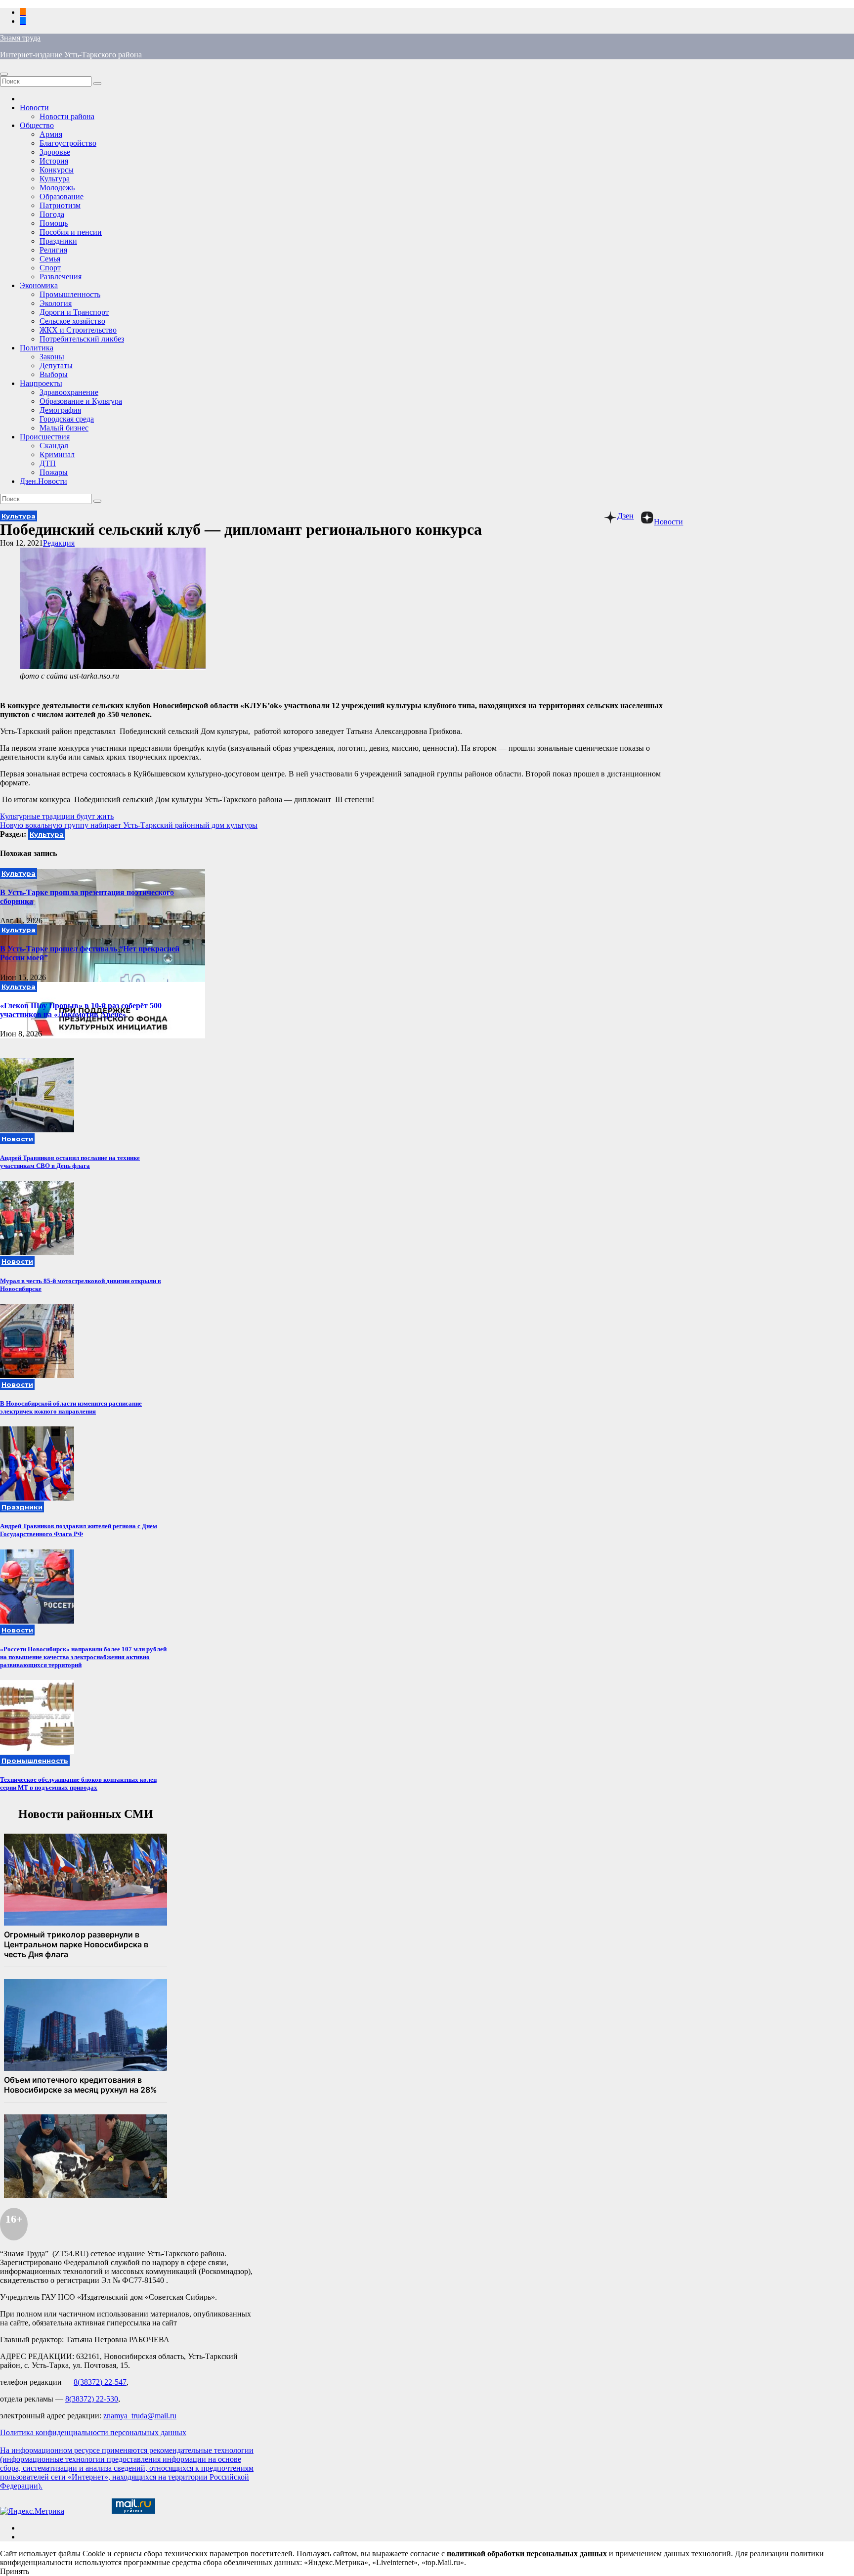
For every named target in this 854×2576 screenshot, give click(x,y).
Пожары (54, 472)
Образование (62, 196)
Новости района (67, 116)
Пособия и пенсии (71, 232)
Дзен (625, 516)
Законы (52, 357)
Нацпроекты (41, 383)
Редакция (59, 543)
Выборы (54, 374)
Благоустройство (68, 143)
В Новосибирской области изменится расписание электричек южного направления (71, 1407)
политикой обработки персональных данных (527, 2554)
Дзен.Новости (43, 481)
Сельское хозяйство (72, 321)
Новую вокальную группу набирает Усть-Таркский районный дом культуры (129, 825)
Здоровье (55, 152)
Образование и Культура (81, 401)
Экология (56, 303)
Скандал (54, 446)
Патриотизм (60, 205)
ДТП (48, 463)
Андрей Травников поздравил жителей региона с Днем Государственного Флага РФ (79, 1530)
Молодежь (57, 188)
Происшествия (45, 437)
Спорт (50, 268)
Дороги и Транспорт (74, 312)
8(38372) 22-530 (92, 2399)
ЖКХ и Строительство (78, 330)
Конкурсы (57, 170)
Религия (53, 250)
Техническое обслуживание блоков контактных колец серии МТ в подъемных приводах (78, 1783)
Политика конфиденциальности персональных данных (93, 2432)
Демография (60, 410)
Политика (37, 348)
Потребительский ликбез (82, 339)
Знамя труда (20, 38)
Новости (34, 107)
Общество (37, 125)
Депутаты (56, 365)
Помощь (54, 223)
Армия (51, 134)
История (54, 161)
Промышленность (70, 294)
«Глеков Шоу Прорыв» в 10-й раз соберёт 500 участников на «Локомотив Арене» (81, 1010)
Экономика (39, 285)
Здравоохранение (69, 392)
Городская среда (67, 419)
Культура (55, 179)
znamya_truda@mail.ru (140, 2416)
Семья (50, 259)
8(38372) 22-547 (100, 2382)
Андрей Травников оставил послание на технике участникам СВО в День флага (70, 1162)
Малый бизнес (64, 428)
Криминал (57, 454)
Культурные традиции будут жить (57, 816)
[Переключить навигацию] (4, 74)
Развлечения (61, 277)
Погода (52, 214)
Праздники (58, 241)
